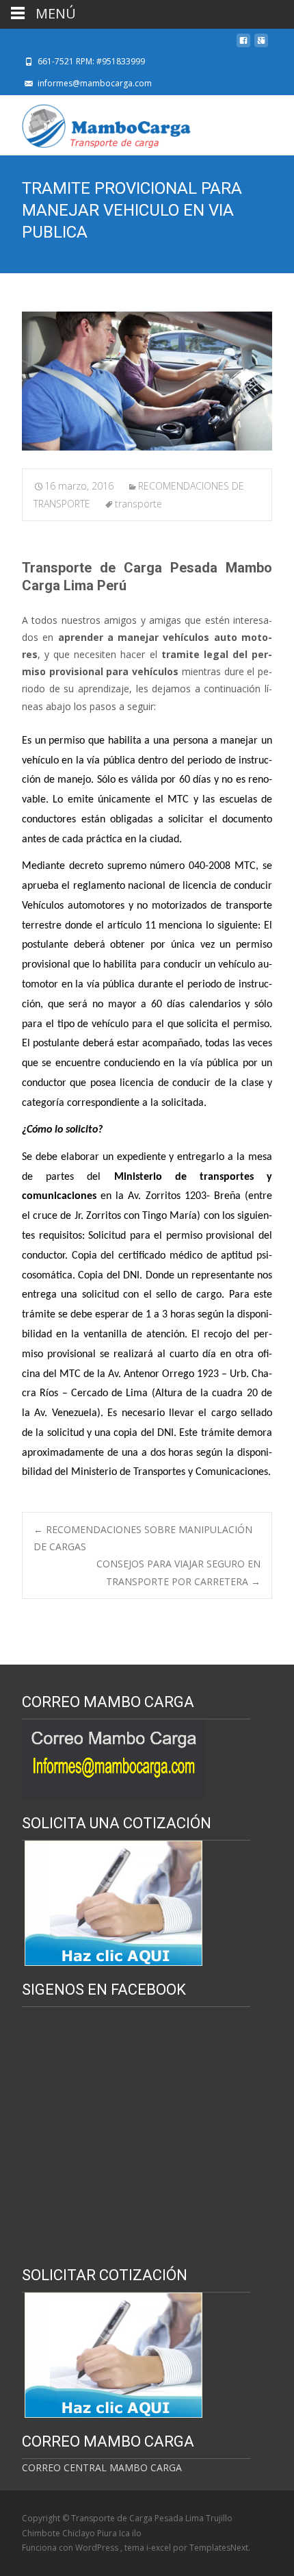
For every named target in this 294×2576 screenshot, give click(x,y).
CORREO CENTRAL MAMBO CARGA (102, 2467)
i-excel (160, 2548)
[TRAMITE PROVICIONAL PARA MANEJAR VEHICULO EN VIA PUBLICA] (147, 381)
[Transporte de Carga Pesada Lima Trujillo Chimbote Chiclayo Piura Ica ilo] (96, 123)
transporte (138, 504)
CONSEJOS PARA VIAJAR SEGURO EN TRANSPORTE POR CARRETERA (178, 1572)
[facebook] (243, 44)
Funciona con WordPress (71, 2548)
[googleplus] (261, 44)
